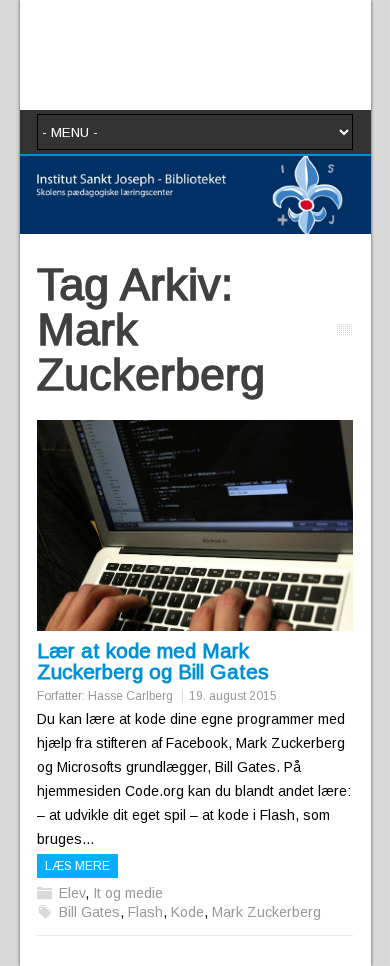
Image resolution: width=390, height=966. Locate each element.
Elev (72, 893)
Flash (145, 912)
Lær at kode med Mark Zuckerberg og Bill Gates (153, 661)
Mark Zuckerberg (266, 912)
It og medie (128, 893)
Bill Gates (89, 912)
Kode (187, 912)
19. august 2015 (233, 696)
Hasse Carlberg (130, 696)
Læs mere (77, 866)
